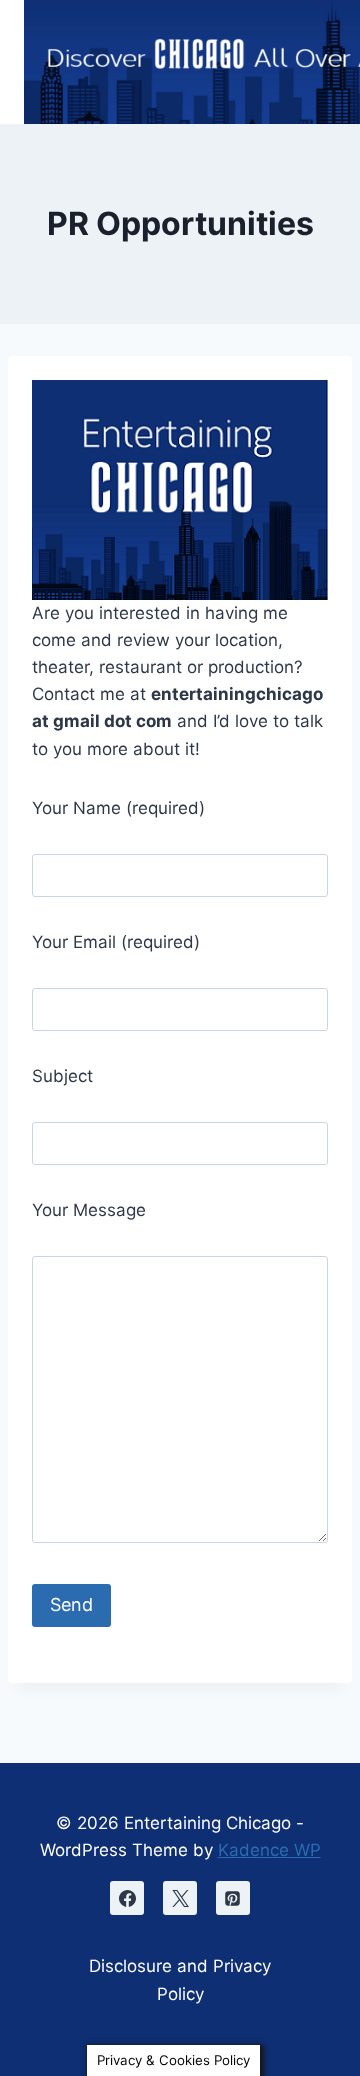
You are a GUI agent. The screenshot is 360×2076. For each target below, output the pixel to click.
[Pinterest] (233, 1898)
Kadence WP (269, 1850)
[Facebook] (127, 1898)
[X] (180, 1898)
